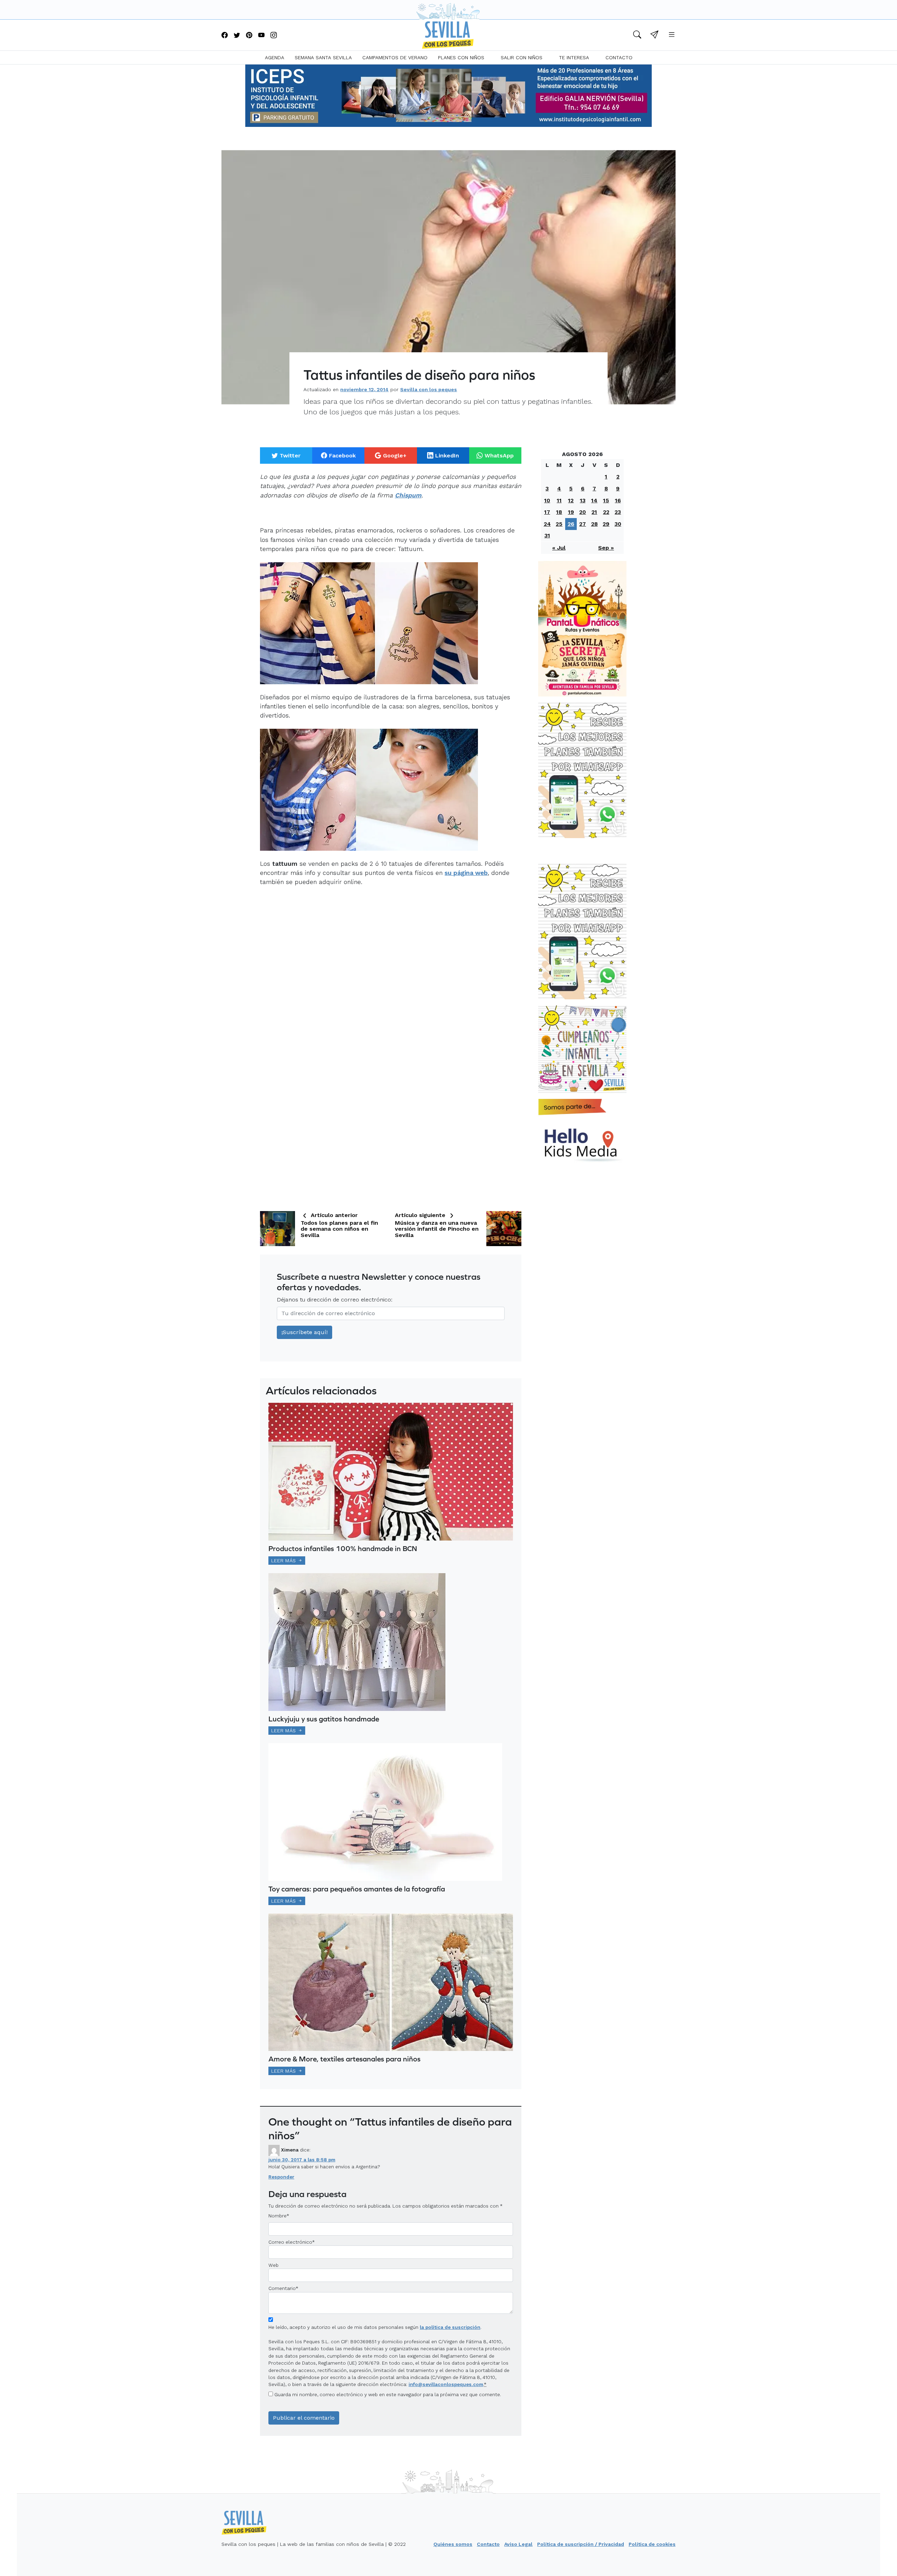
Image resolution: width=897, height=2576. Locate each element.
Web (273, 2265)
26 (571, 524)
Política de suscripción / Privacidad (581, 2544)
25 (559, 524)
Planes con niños (461, 57)
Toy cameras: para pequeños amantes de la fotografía (357, 1889)
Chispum (408, 495)
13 (583, 500)
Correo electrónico (290, 2242)
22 (606, 512)
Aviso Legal (518, 2544)
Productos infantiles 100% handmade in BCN (343, 1548)
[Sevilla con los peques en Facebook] (225, 36)
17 (547, 512)
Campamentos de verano (395, 57)
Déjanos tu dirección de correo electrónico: (335, 1300)
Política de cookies (652, 2544)
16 (618, 500)
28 (594, 524)
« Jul (559, 548)
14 (594, 500)
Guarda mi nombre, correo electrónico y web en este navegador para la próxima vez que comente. (388, 2394)
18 (559, 512)
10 (547, 500)
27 (583, 524)
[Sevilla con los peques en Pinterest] (249, 36)
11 (559, 500)
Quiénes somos (453, 2544)
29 (606, 524)
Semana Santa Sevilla (323, 57)
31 (547, 535)
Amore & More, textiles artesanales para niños (344, 2059)
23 (618, 512)
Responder (281, 2177)
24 (547, 524)
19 (571, 512)
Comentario (283, 2288)
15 (606, 500)
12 (571, 500)
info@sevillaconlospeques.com (446, 2384)
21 (594, 512)
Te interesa (574, 57)
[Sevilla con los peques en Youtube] (261, 36)
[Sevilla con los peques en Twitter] (237, 36)
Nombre (278, 2216)
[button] (637, 36)
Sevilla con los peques (429, 389)
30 (618, 524)
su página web (466, 873)
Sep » (606, 548)
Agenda (275, 57)
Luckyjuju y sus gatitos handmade (324, 1719)
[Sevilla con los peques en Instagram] (274, 36)
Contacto (619, 57)
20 (583, 512)
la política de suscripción (450, 2327)
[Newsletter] (654, 36)
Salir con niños (522, 57)
